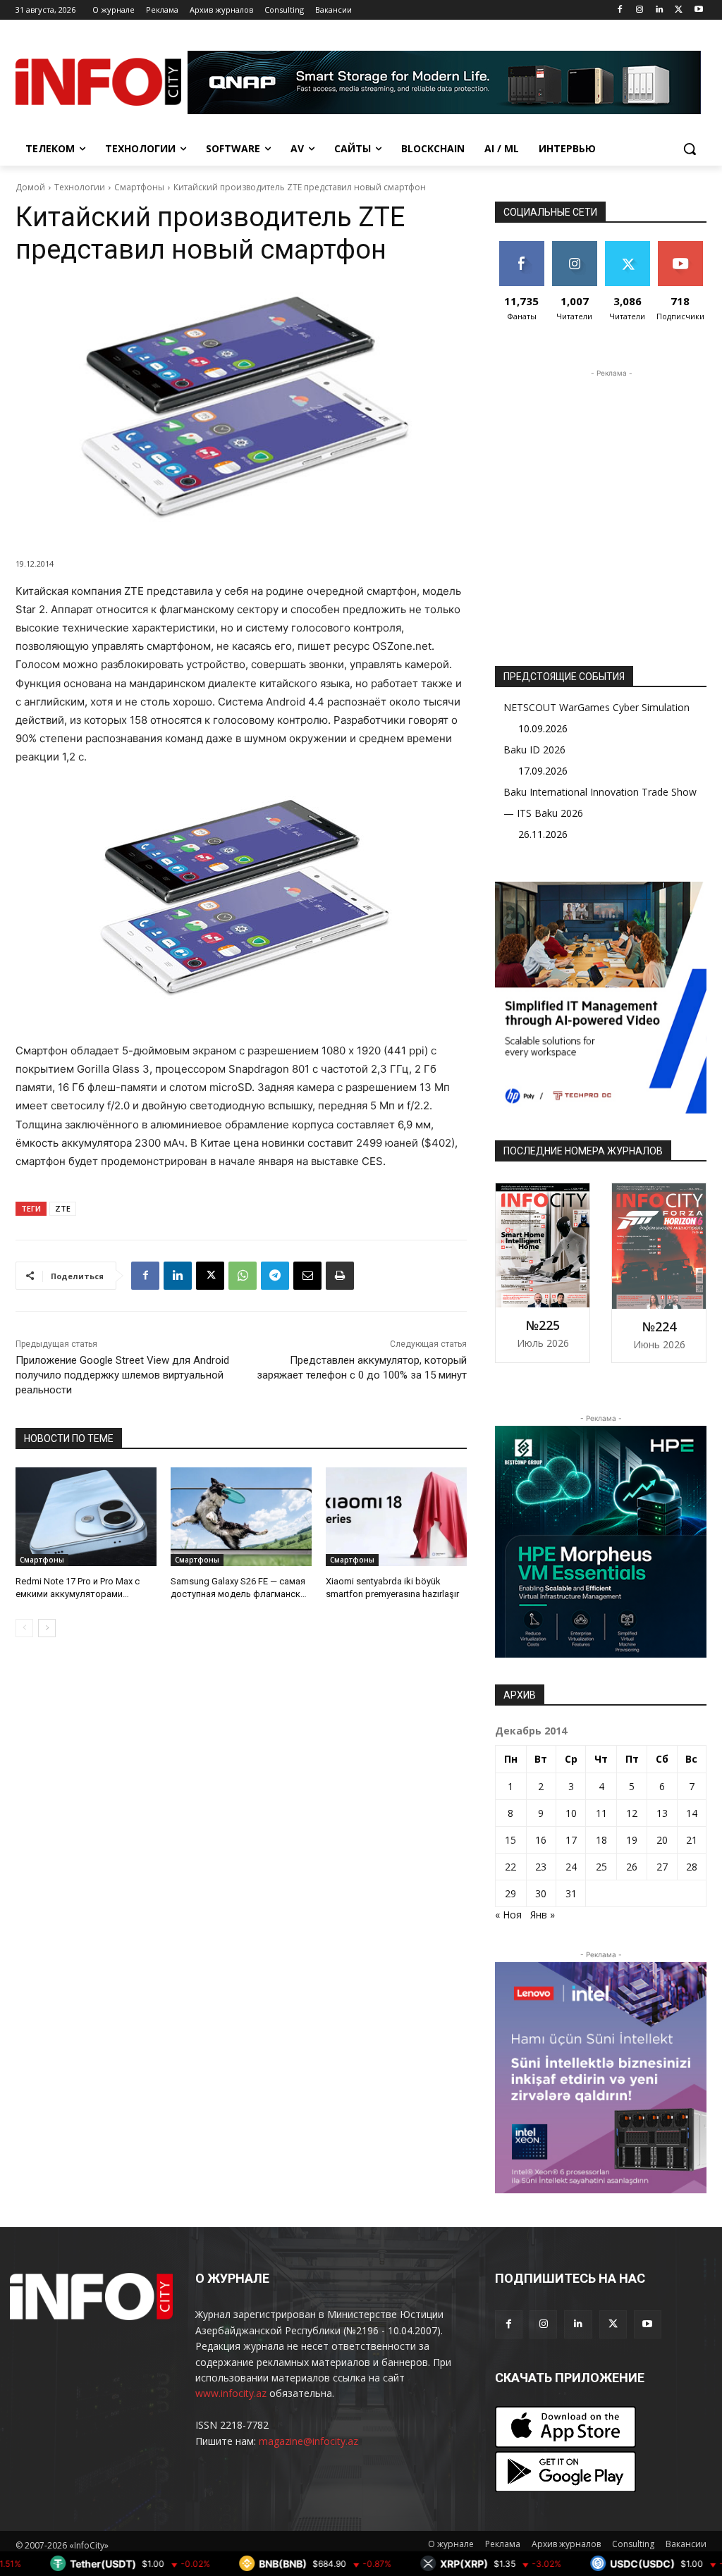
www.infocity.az (231, 2393)
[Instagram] (640, 10)
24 (571, 1867)
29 (510, 1893)
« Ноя (508, 1915)
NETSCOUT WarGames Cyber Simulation (596, 707)
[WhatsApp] (243, 1276)
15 (510, 1840)
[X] (679, 10)
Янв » (543, 1915)
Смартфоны (139, 187)
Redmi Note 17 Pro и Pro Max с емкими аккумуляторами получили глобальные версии (80, 1594)
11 (601, 1813)
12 (632, 1813)
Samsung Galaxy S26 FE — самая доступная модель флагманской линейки (241, 1594)
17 (571, 1840)
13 (662, 1813)
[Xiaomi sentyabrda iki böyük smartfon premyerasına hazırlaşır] (396, 1517)
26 (632, 1867)
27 (662, 1867)
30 (541, 1893)
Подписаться (685, 246)
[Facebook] (620, 10)
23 (541, 1867)
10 (571, 1813)
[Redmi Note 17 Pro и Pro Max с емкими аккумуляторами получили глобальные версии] (86, 1517)
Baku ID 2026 (534, 750)
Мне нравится (521, 252)
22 (510, 1867)
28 (692, 1867)
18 (601, 1840)
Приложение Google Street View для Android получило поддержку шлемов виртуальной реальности (122, 1375)
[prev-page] (24, 1628)
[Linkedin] (660, 10)
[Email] (307, 1276)
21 (692, 1840)
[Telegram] (275, 1276)
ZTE (63, 1208)
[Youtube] (698, 10)
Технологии (80, 187)
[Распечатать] (340, 1276)
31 (571, 1893)
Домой (30, 187)
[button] (690, 149)
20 (662, 1840)
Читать (574, 246)
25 (601, 1867)
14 (692, 1813)
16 (541, 1840)
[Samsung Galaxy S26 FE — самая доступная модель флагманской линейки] (241, 1517)
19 (632, 1840)
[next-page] (47, 1628)
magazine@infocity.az (308, 2441)
